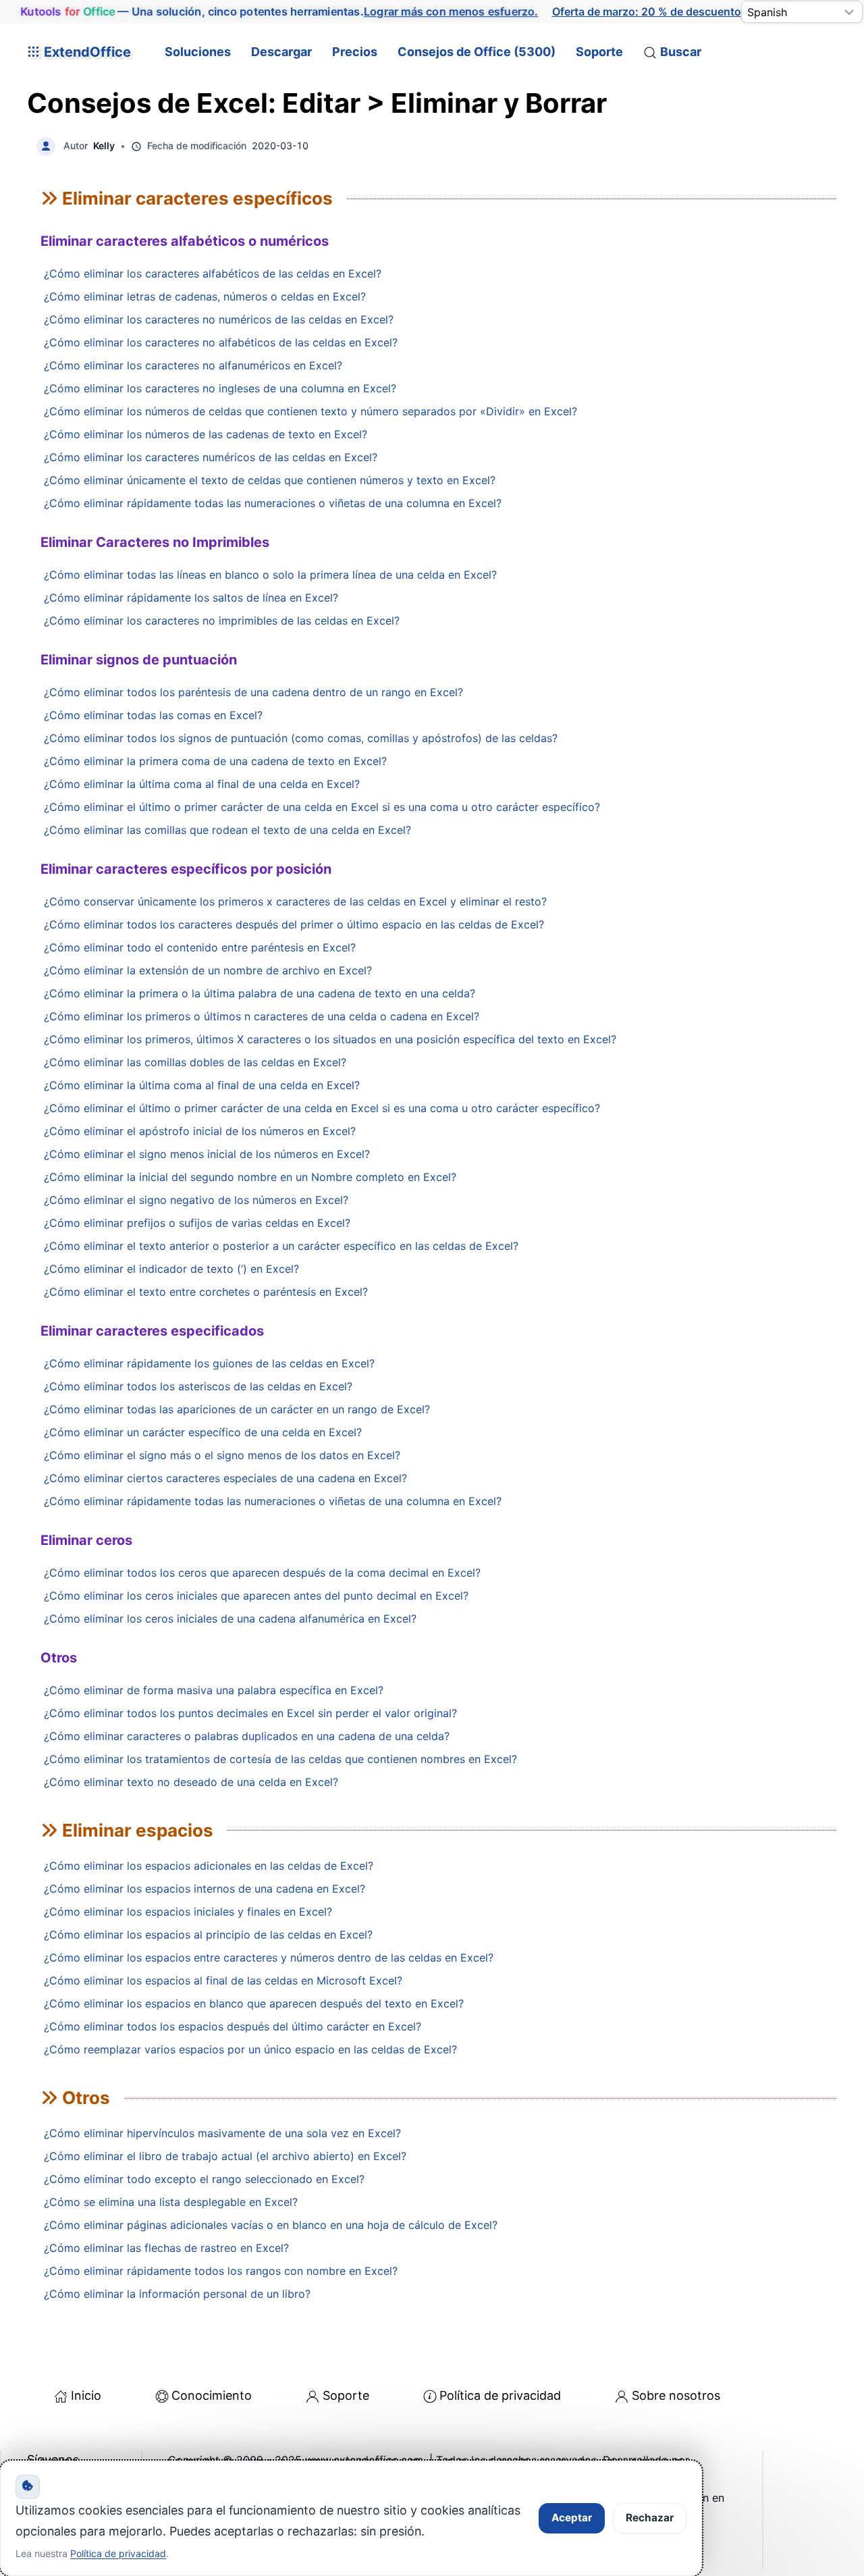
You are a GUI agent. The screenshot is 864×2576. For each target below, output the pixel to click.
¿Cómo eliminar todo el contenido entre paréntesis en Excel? (200, 947)
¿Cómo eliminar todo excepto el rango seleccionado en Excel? (204, 2179)
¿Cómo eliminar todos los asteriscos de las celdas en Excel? (198, 1386)
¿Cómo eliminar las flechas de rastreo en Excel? (166, 2248)
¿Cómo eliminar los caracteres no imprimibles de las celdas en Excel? (222, 621)
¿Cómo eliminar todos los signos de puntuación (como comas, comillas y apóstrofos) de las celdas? (301, 738)
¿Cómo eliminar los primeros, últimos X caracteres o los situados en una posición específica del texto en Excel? (330, 1039)
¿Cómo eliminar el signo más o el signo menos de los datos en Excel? (222, 1455)
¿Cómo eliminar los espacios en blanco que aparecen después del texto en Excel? (254, 2003)
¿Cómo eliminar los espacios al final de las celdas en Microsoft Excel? (223, 1980)
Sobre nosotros (676, 2395)
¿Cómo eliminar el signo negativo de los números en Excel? (196, 1200)
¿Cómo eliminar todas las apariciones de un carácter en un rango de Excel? (237, 1409)
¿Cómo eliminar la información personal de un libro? (177, 2294)
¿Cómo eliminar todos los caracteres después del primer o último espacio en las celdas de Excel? (294, 924)
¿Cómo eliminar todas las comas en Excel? (153, 715)
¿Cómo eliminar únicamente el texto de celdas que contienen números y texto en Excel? (270, 480)
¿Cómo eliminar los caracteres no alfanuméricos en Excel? (193, 365)
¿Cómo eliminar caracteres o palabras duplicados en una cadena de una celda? (247, 1736)
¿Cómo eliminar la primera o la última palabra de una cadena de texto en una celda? (260, 993)
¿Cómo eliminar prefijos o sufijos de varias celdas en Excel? (197, 1223)
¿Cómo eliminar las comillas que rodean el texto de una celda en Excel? (227, 830)
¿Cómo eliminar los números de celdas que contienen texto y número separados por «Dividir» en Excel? (310, 411)
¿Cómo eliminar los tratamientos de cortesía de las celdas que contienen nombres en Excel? (280, 1759)
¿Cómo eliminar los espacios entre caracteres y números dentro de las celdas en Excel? (269, 1957)
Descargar (281, 52)
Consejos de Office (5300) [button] (477, 52)
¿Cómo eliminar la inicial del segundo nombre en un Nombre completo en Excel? (250, 1177)
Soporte (599, 52)
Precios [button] (355, 52)
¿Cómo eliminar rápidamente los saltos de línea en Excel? (191, 598)
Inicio (86, 2395)
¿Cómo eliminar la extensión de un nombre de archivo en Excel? (208, 970)
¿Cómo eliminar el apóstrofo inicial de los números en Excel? (200, 1131)
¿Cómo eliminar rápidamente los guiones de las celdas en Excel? (209, 1363)
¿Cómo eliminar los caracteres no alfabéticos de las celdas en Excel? (221, 342)
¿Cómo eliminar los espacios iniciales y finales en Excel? (188, 1912)
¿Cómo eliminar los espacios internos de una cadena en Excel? (205, 1889)
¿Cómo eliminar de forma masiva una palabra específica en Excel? (214, 1690)
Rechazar (650, 2518)
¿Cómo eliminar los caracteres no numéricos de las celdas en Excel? (219, 319)
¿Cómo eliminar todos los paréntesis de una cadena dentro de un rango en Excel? (253, 692)
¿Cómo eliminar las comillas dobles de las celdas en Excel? (195, 1062)
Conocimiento (212, 2395)
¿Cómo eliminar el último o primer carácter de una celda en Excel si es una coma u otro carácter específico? (322, 807)
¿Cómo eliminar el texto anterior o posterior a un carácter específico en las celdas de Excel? (281, 1246)
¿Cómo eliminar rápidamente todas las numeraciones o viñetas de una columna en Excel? (273, 503)
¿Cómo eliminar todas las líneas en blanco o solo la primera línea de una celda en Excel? (270, 575)
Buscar (681, 52)
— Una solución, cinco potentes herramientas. (279, 11)
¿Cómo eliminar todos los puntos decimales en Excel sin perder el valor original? (250, 1713)
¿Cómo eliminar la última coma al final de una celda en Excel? (202, 784)
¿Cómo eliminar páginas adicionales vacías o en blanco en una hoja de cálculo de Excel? (271, 2225)
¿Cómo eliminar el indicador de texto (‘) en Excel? (171, 1269)
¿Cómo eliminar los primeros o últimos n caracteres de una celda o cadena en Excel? (262, 1016)
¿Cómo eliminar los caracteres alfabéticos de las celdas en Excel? (213, 273)
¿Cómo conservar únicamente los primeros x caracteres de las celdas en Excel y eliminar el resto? (295, 901)
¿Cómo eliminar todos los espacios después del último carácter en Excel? (233, 2026)
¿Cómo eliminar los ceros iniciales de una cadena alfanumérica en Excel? (230, 1619)
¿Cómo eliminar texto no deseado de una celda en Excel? (191, 1782)
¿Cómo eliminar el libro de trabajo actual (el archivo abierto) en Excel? (225, 2156)
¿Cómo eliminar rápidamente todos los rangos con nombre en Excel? (221, 2271)
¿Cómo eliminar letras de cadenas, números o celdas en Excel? (205, 296)
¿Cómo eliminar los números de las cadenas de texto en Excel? (206, 434)
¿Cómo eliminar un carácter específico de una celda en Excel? (203, 1432)
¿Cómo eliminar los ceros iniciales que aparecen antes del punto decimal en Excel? (256, 1596)
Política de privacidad (500, 2395)
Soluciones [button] (198, 52)
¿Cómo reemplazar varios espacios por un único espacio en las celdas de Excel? (250, 2049)
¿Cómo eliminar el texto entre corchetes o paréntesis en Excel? (206, 1292)
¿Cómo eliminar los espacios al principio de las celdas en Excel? (208, 1935)
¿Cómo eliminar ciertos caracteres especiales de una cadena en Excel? (225, 1478)
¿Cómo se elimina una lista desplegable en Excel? (171, 2202)
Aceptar (572, 2518)
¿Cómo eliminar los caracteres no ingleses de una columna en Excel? (220, 388)
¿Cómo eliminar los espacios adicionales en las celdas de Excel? (209, 1866)
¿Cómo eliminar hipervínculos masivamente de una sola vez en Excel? (222, 2133)
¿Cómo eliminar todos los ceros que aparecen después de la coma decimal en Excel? (262, 1573)
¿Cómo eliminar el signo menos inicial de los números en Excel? (207, 1154)
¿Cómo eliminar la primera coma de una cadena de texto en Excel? (215, 761)
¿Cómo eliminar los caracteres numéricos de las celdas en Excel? (211, 457)
